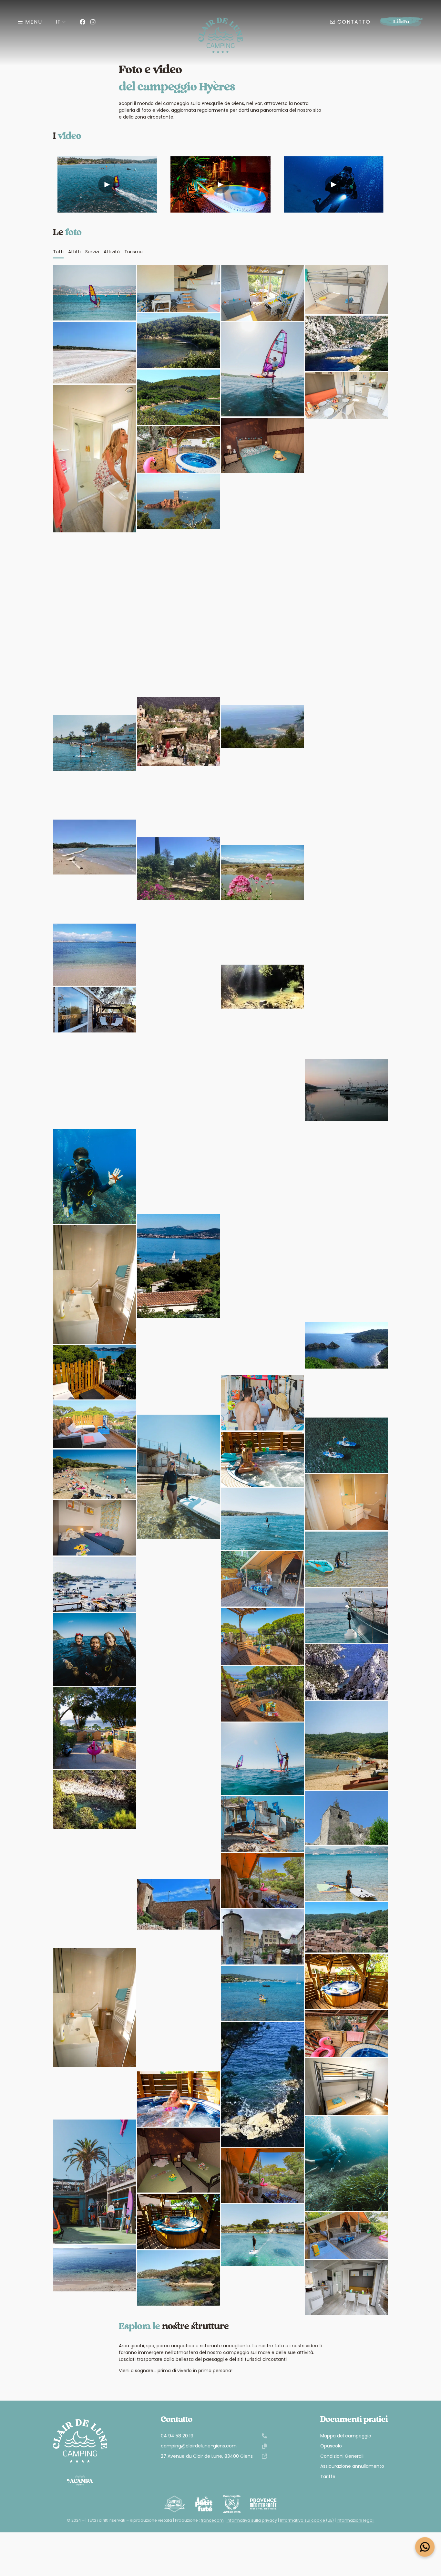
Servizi (92, 252)
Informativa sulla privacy (252, 2520)
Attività (112, 252)
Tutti (58, 252)
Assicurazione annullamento (352, 2466)
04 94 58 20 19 (177, 2436)
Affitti (74, 252)
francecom (212, 2520)
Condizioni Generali (342, 2456)
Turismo (133, 252)
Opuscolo (331, 2446)
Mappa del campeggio (346, 2436)
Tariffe (328, 2477)
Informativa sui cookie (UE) (307, 2520)
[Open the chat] (425, 2547)
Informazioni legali (356, 2520)
